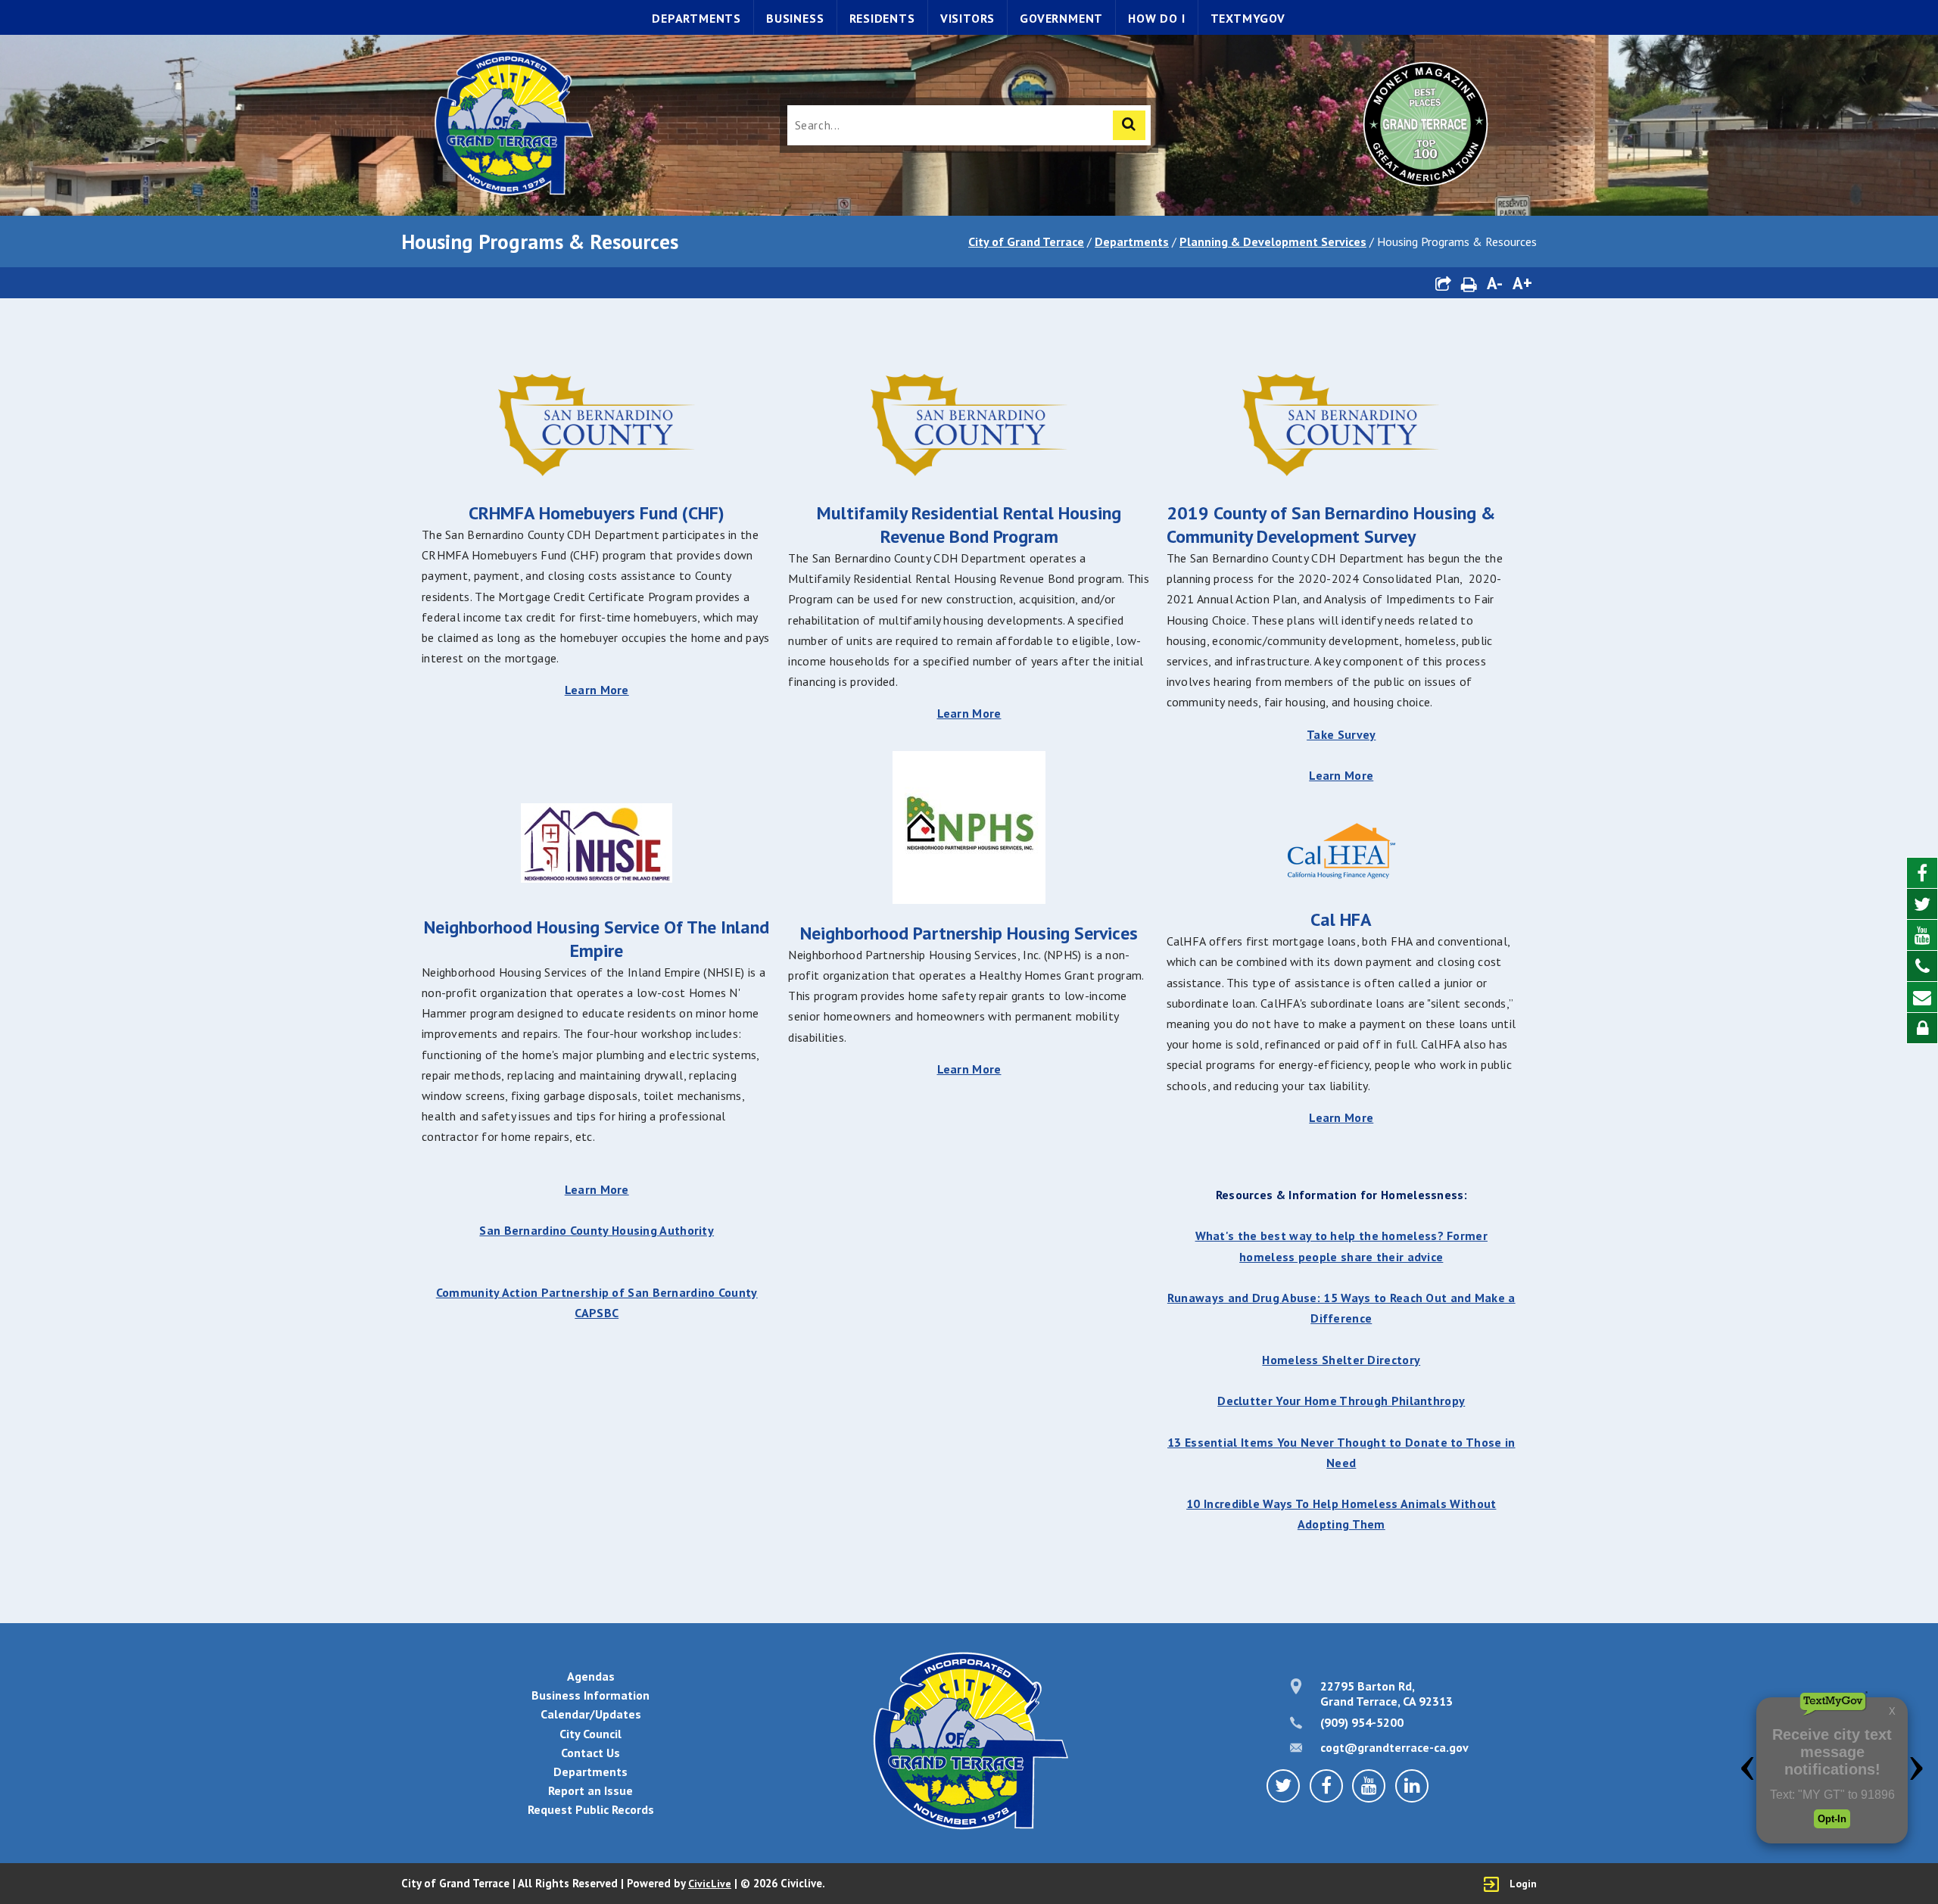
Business (795, 18)
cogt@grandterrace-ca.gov (1394, 1747)
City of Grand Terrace (1026, 242)
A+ (1522, 283)
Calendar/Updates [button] (591, 1714)
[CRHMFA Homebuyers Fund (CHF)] (597, 479)
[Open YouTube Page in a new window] (1922, 935)
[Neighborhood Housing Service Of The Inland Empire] (597, 878)
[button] (1443, 283)
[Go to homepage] (513, 125)
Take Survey (1341, 734)
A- (1495, 283)
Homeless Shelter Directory (1341, 1360)
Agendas (591, 1676)
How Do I (1156, 18)
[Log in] (1922, 1028)
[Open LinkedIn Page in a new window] (1412, 1786)
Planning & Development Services (1273, 242)
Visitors (967, 18)
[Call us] (1922, 966)
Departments (696, 18)
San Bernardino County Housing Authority (597, 1230)
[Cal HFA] (1341, 852)
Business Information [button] (590, 1695)
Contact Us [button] (590, 1753)
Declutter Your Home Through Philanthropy (1341, 1401)
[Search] (1129, 125)
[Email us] (1922, 997)
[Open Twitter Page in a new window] (1922, 904)
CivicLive (710, 1884)
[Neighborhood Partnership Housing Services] (969, 899)
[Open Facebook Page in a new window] (1922, 873)
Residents (882, 18)
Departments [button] (590, 1772)
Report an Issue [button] (590, 1790)
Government (1061, 18)
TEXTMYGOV (1248, 18)
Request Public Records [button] (591, 1809)
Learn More (597, 690)
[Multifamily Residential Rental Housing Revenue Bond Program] (969, 479)
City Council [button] (590, 1734)
